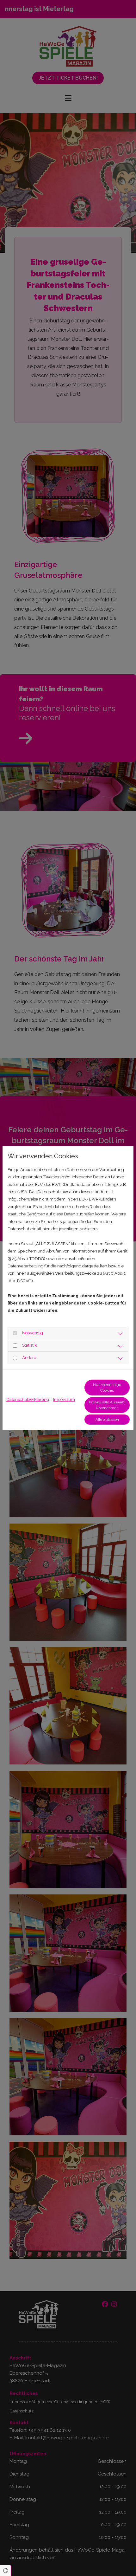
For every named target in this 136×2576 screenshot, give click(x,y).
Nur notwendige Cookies (107, 1388)
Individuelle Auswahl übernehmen (107, 1405)
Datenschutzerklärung (28, 1399)
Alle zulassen (107, 1420)
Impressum (64, 1399)
